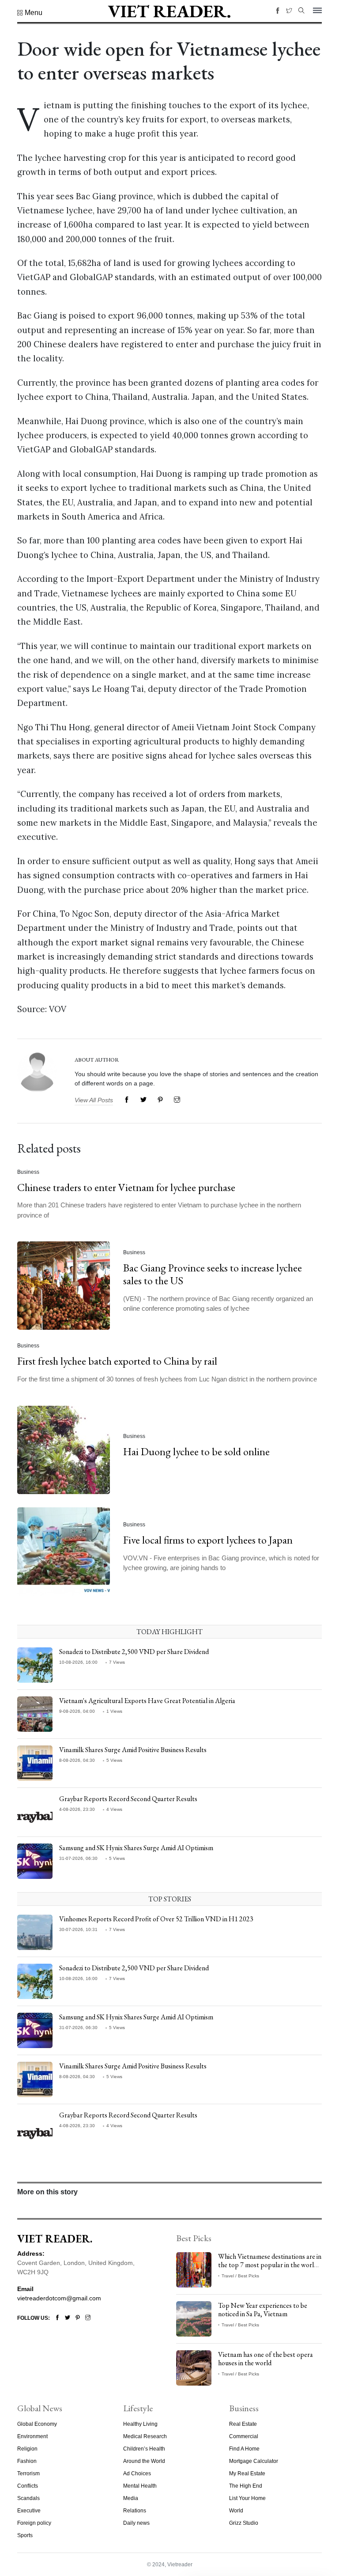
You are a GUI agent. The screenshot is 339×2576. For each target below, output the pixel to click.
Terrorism (28, 2474)
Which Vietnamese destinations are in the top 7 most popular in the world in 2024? (270, 2265)
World (236, 2511)
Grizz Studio (244, 2523)
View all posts (94, 1100)
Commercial (244, 2436)
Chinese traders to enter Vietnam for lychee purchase (126, 1187)
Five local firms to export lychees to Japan (208, 1540)
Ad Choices (137, 2474)
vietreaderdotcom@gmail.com (59, 2298)
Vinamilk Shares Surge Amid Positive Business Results (133, 1750)
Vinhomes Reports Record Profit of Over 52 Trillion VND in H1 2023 (156, 1919)
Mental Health (140, 2486)
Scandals (28, 2498)
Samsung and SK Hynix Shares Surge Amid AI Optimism (136, 1848)
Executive (29, 2511)
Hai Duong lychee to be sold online (196, 1451)
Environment (32, 2436)
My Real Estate (247, 2474)
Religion (27, 2449)
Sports (25, 2535)
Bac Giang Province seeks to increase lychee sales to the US (213, 1274)
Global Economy (37, 2424)
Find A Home (244, 2449)
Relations (135, 2511)
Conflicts (28, 2486)
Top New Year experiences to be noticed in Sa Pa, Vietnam (263, 2310)
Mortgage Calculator (254, 2461)
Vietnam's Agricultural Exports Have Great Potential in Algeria (147, 1701)
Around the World (144, 2461)
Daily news (136, 2523)
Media (131, 2498)
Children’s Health (144, 2449)
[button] (30, 13)
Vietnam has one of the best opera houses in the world (266, 2359)
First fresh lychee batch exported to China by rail (117, 1361)
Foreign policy (34, 2523)
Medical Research (145, 2436)
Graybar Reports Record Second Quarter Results (128, 1799)
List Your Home (247, 2498)
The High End (246, 2486)
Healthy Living (140, 2424)
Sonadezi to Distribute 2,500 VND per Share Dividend (134, 1652)
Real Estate (243, 2424)
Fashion (27, 2461)
